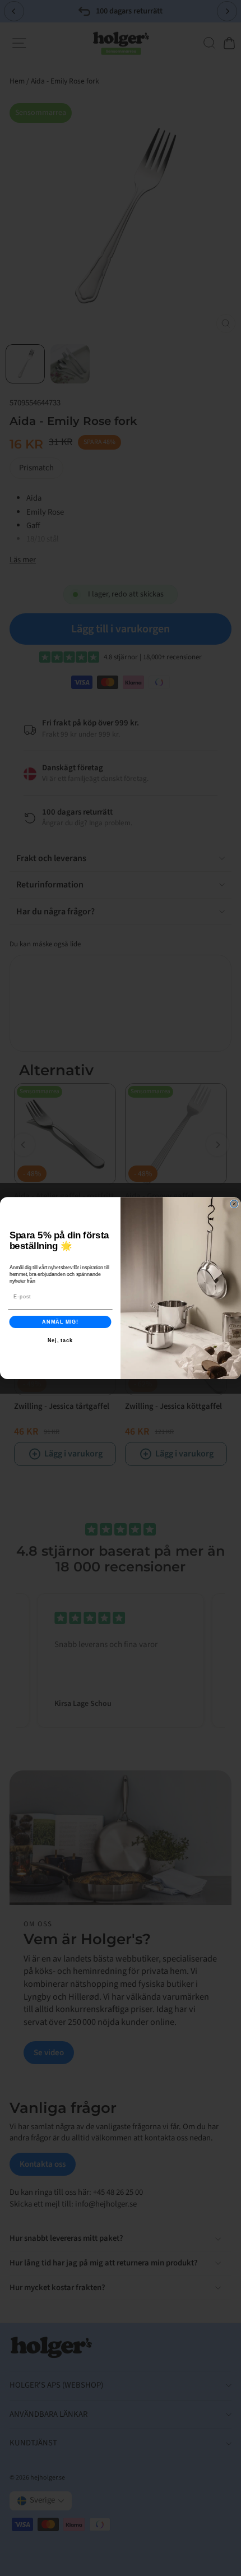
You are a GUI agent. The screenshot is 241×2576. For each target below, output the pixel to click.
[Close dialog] (234, 1204)
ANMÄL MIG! (60, 1322)
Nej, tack (61, 1340)
